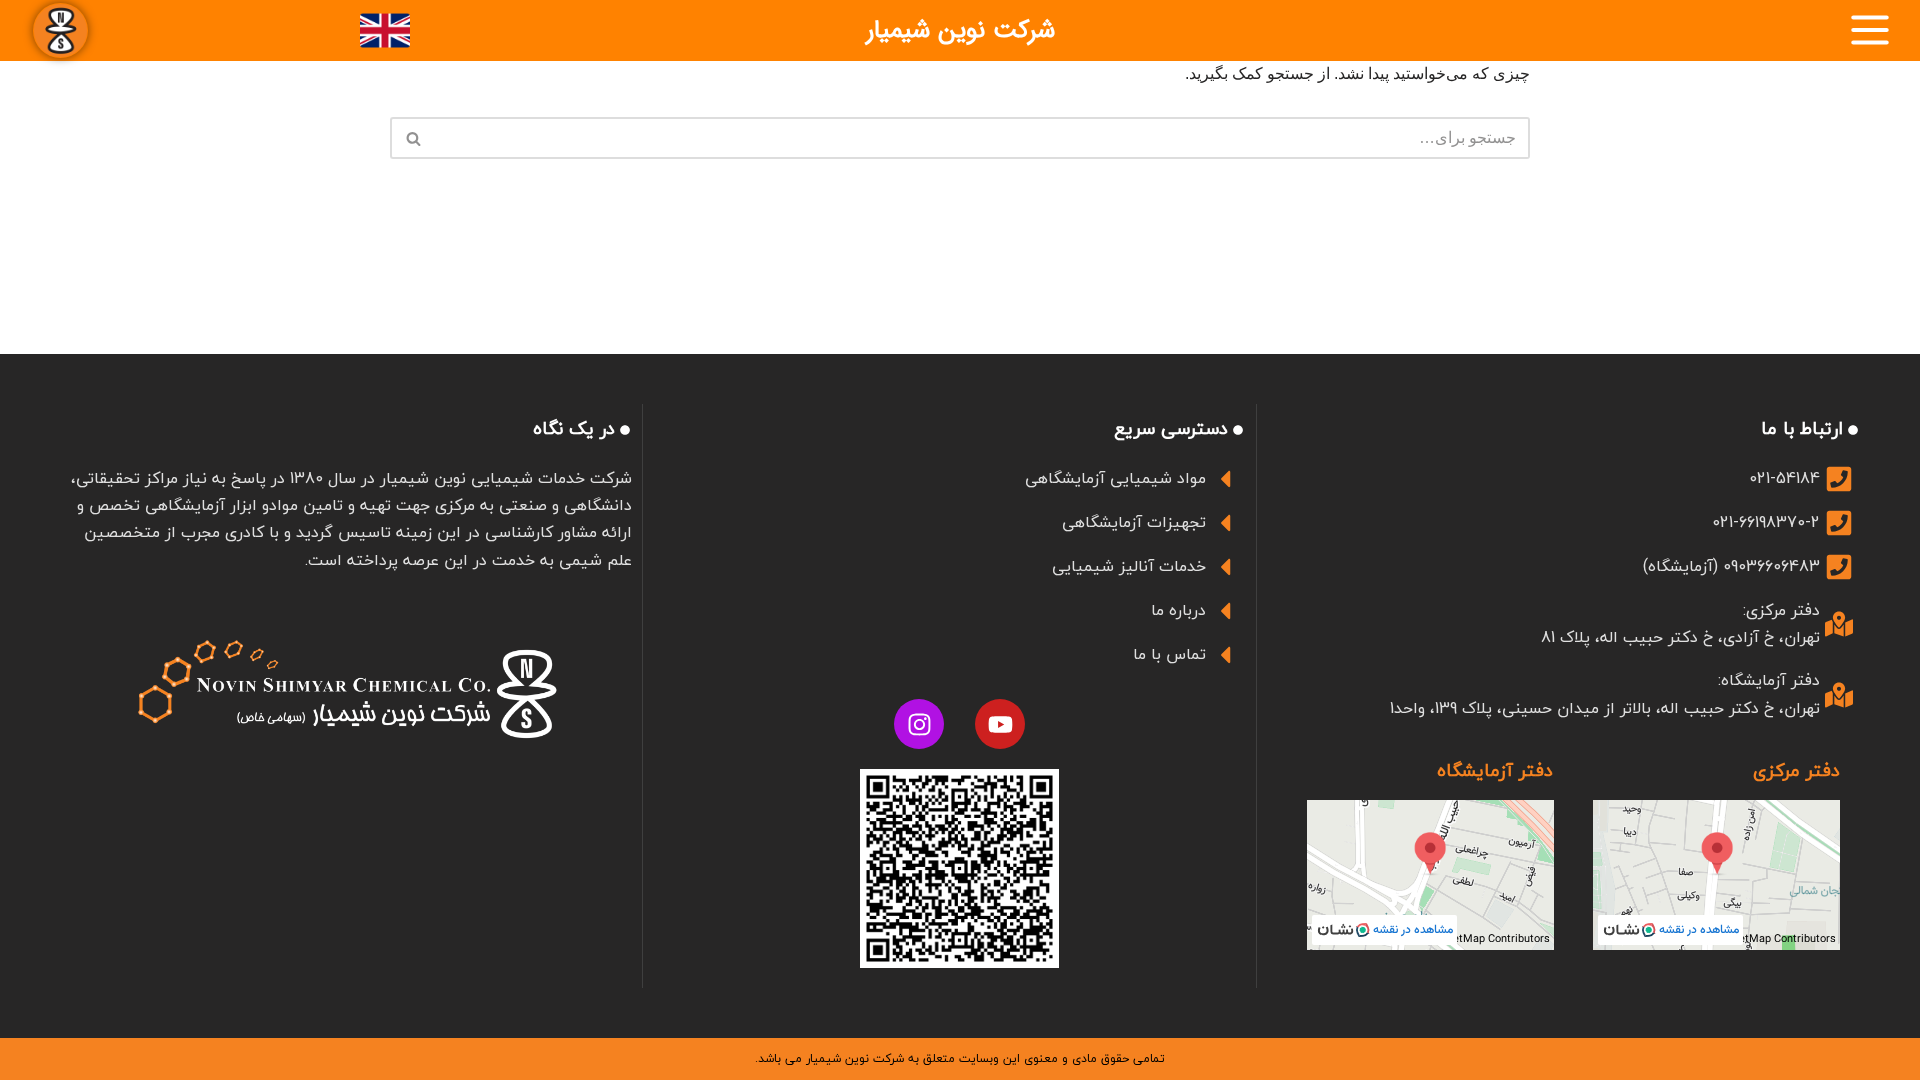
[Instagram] (919, 724)
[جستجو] (412, 138)
